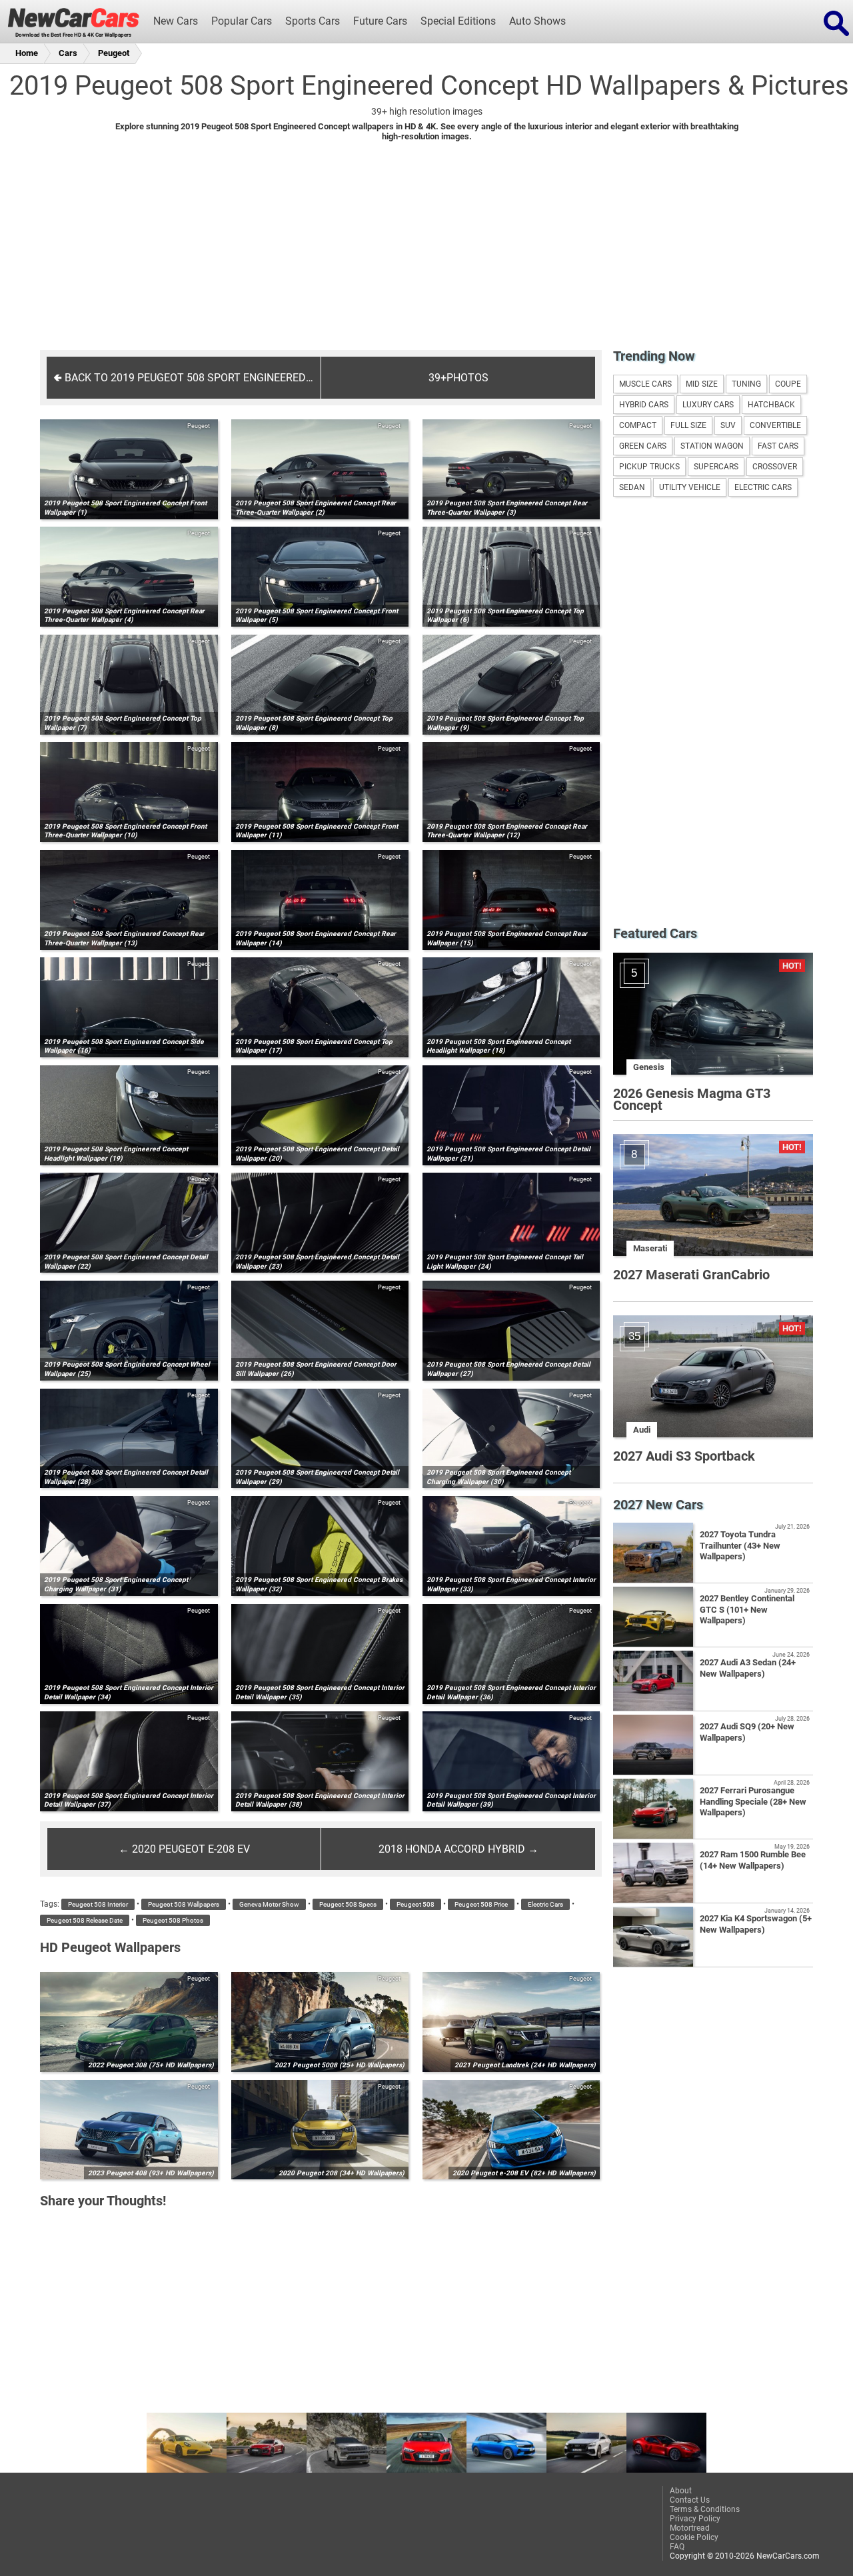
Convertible (775, 425)
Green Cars (643, 446)
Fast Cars (778, 446)
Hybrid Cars (644, 405)
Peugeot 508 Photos (173, 1920)
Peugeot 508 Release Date (85, 1920)
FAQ (677, 2547)
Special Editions (458, 21)
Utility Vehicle (690, 487)
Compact (638, 425)
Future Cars (380, 21)
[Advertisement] (426, 255)
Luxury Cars (708, 405)
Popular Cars (242, 21)
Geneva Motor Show (269, 1904)
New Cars (176, 21)
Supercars (716, 467)
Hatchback (771, 405)
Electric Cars (545, 1904)
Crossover (775, 467)
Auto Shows (537, 21)
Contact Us (690, 2500)
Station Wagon (712, 446)
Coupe (788, 384)
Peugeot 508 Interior (98, 1904)
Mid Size (702, 384)
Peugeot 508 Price (481, 1904)
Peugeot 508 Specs (348, 1904)
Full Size (688, 425)
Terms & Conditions (705, 2509)
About (681, 2491)
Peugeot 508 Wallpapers (184, 1904)
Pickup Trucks (649, 467)
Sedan (632, 487)
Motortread (690, 2528)
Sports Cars (313, 21)
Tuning (746, 384)
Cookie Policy (694, 2537)
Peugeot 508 (416, 1904)
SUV (728, 425)
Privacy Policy (695, 2519)
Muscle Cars (645, 384)
